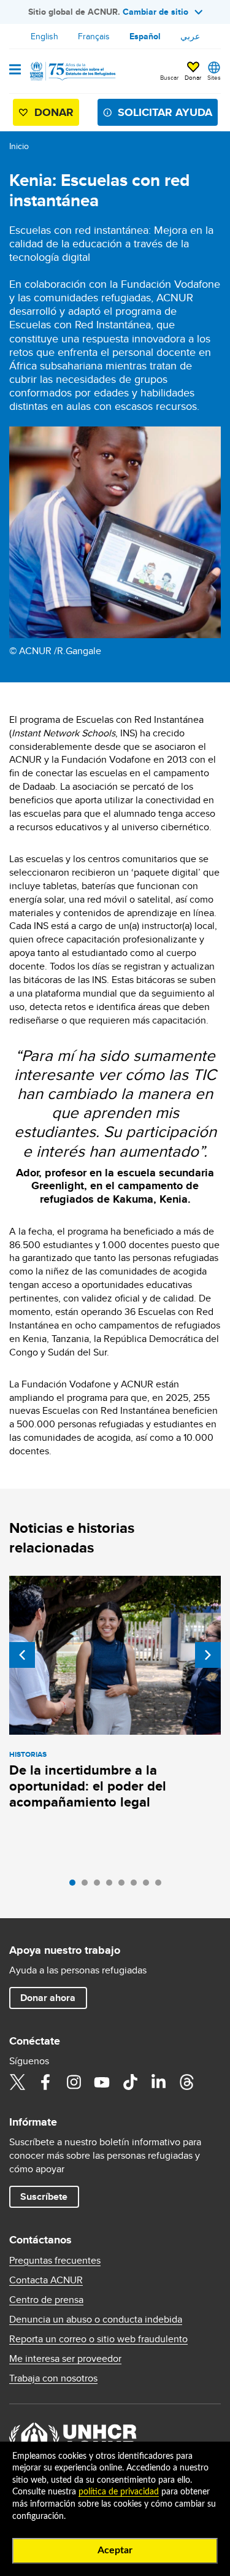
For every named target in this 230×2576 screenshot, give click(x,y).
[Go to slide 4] (112, 1886)
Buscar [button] (169, 77)
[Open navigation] (15, 71)
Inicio (19, 146)
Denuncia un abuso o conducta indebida (96, 2320)
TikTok (130, 2082)
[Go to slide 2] (88, 1886)
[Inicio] (72, 71)
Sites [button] (214, 77)
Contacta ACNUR (46, 2280)
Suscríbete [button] (44, 2196)
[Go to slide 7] (149, 1886)
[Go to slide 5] (125, 1886)
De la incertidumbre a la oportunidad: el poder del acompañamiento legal (88, 1786)
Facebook (45, 2082)
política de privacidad (119, 2492)
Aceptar (115, 2550)
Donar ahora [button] (48, 1998)
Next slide (208, 1655)
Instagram (74, 2082)
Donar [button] (193, 77)
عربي (190, 36)
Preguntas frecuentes (55, 2261)
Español (145, 36)
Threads (186, 2082)
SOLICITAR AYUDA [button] (165, 112)
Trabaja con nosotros (53, 2378)
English (44, 36)
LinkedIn (158, 2082)
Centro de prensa (46, 2300)
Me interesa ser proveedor (65, 2359)
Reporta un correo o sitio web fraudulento (98, 2339)
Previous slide (22, 1655)
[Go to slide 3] (100, 1886)
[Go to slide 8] (161, 1886)
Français (94, 36)
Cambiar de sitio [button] (155, 12)
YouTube (102, 2082)
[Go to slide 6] (137, 1886)
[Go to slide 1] (75, 1886)
